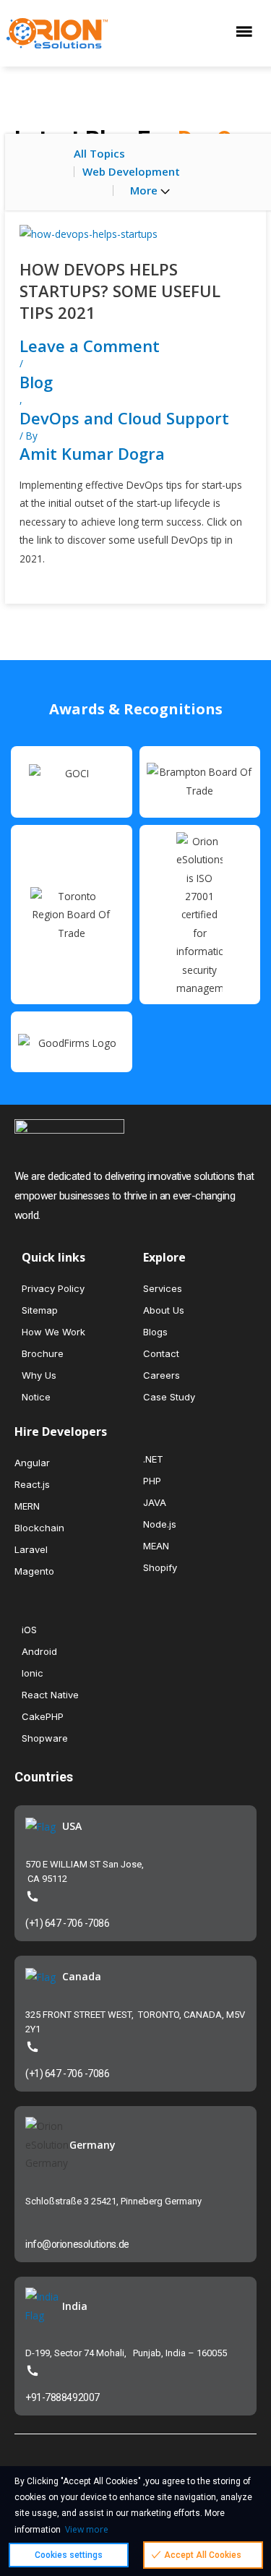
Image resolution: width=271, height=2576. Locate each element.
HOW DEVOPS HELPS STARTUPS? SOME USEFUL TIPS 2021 (120, 291)
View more (87, 2529)
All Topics (99, 153)
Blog (36, 382)
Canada (82, 1976)
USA (72, 1826)
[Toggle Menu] (248, 33)
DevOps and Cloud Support (124, 418)
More (145, 190)
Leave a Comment (90, 346)
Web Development (131, 171)
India (75, 2306)
